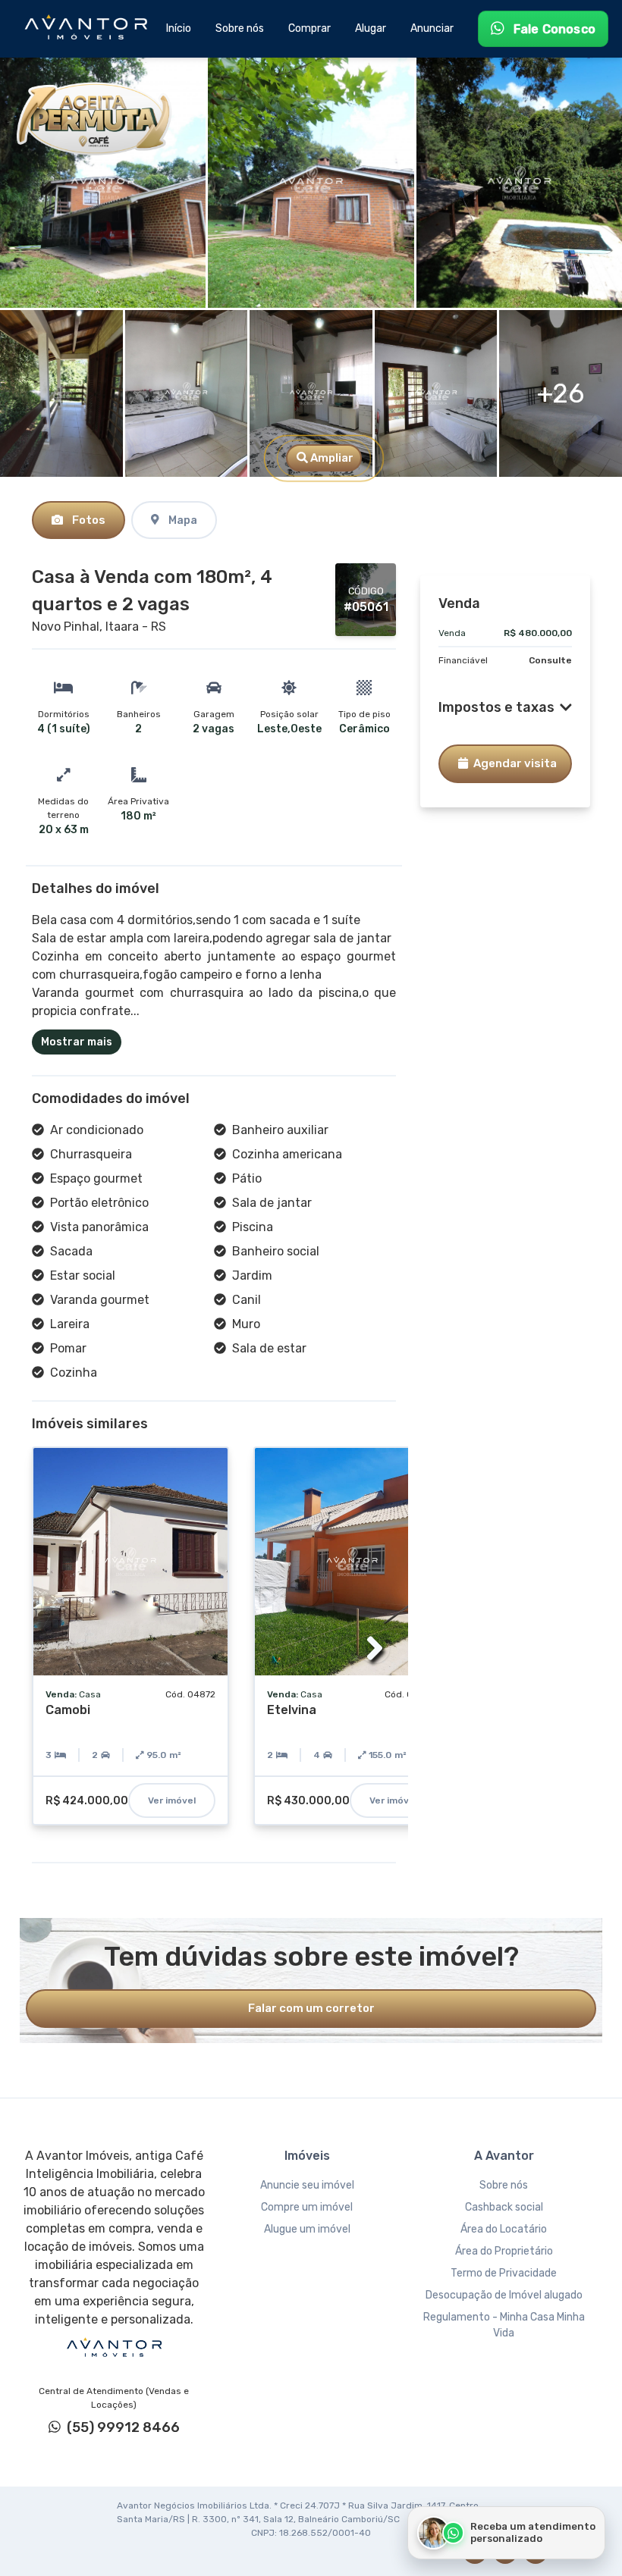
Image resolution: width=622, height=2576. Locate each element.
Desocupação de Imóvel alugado (504, 2295)
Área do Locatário (504, 2229)
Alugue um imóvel (307, 2229)
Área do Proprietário (504, 2251)
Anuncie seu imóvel (307, 2185)
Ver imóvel (172, 1800)
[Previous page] (53, 1648)
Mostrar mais (77, 1042)
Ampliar (331, 458)
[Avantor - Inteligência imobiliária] (114, 2348)
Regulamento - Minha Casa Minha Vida (504, 2325)
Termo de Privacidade (504, 2273)
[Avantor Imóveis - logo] (88, 29)
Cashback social (504, 2207)
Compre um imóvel (307, 2207)
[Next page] (375, 1648)
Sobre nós (504, 2185)
